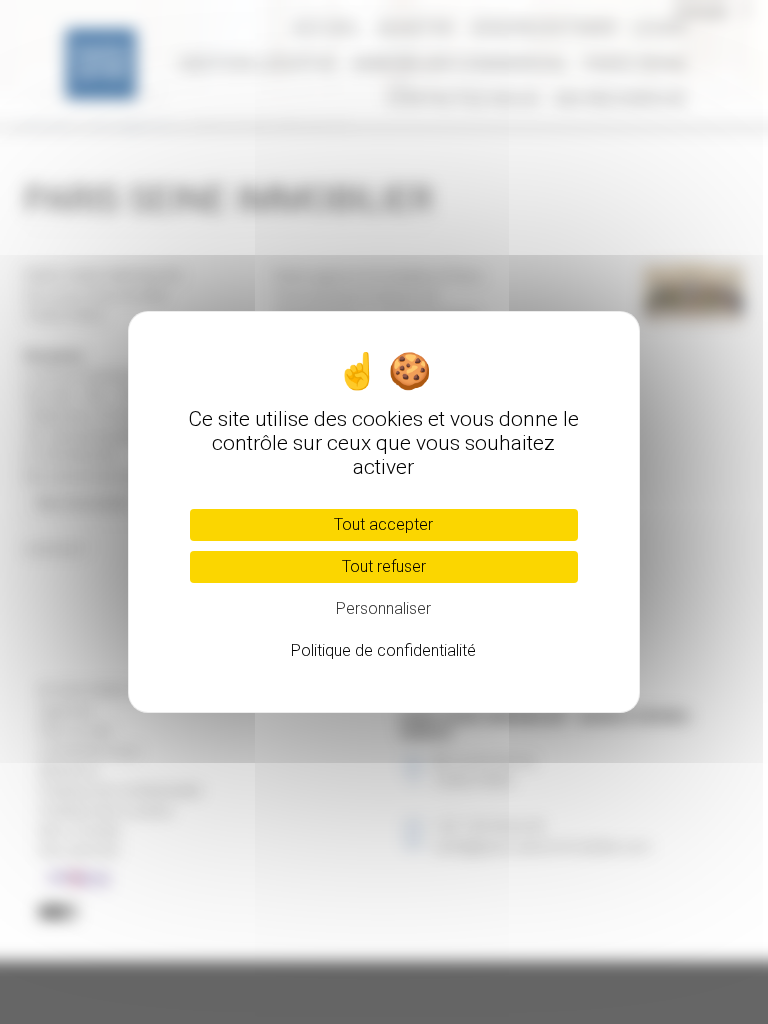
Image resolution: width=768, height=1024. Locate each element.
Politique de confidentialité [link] (383, 650)
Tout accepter (383, 524)
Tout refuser (384, 566)
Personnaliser (383, 608)
